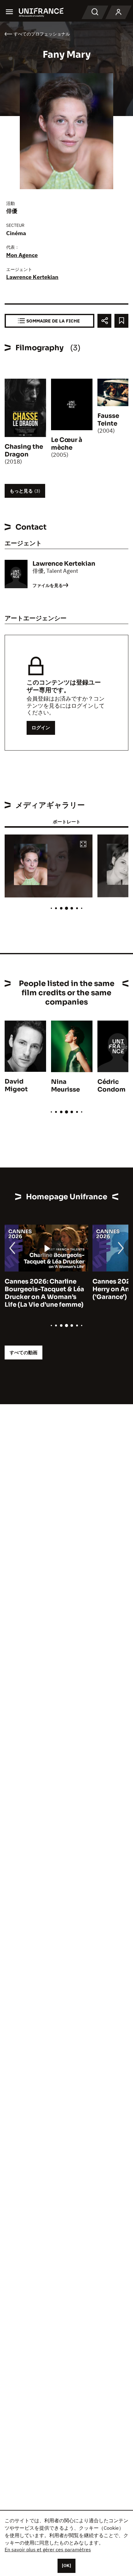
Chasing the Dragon (24, 451)
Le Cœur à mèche (67, 444)
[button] (83, 845)
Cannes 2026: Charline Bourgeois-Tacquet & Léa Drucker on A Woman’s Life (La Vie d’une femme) (44, 1293)
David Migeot (16, 1085)
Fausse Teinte (108, 420)
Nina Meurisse (65, 1086)
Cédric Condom (112, 1086)
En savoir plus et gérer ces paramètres (48, 2549)
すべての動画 (24, 1353)
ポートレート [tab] (66, 822)
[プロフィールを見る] (118, 12)
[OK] (66, 2566)
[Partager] (104, 321)
